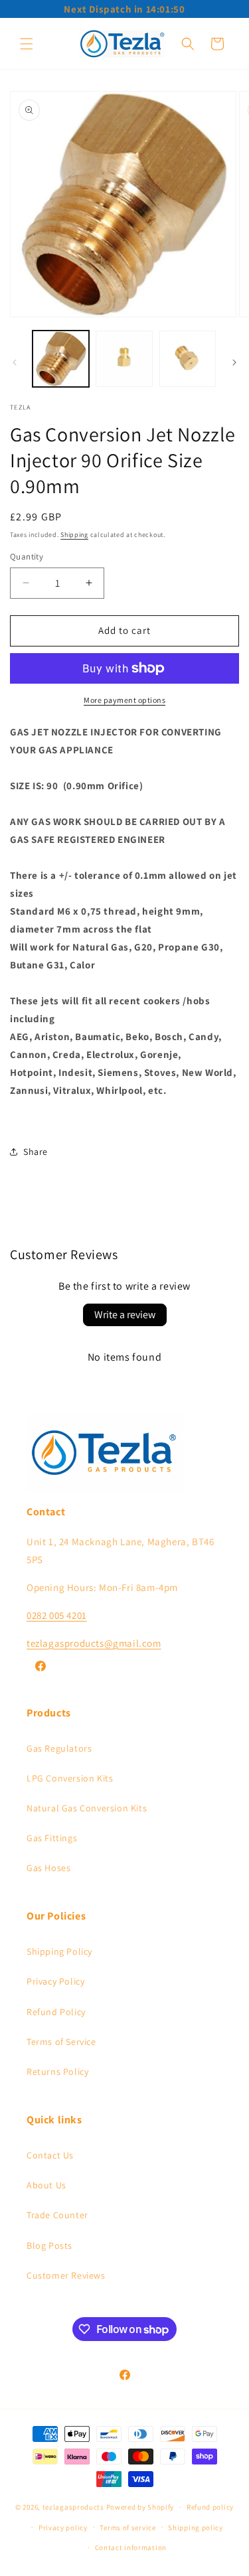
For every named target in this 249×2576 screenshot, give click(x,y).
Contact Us (50, 2155)
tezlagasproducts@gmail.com (94, 1643)
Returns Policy (57, 2072)
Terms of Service (61, 2042)
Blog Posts (49, 2245)
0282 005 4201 (57, 1615)
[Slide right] (234, 362)
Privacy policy (63, 2528)
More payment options (124, 700)
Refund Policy (56, 2012)
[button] (27, 44)
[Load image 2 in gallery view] (124, 359)
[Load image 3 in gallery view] (188, 359)
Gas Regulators (59, 1748)
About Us (46, 2185)
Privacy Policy (55, 1981)
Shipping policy (196, 2528)
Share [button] (36, 1152)
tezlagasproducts (73, 2507)
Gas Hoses (48, 1868)
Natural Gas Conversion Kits (87, 1808)
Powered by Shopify (140, 2507)
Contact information (131, 2547)
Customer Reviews (66, 2275)
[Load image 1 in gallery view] (61, 359)
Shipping (74, 535)
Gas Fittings (52, 1838)
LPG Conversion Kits (70, 1778)
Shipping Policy (59, 1951)
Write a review (125, 1315)
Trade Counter (57, 2215)
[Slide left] (15, 362)
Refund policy (210, 2507)
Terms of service (127, 2528)
